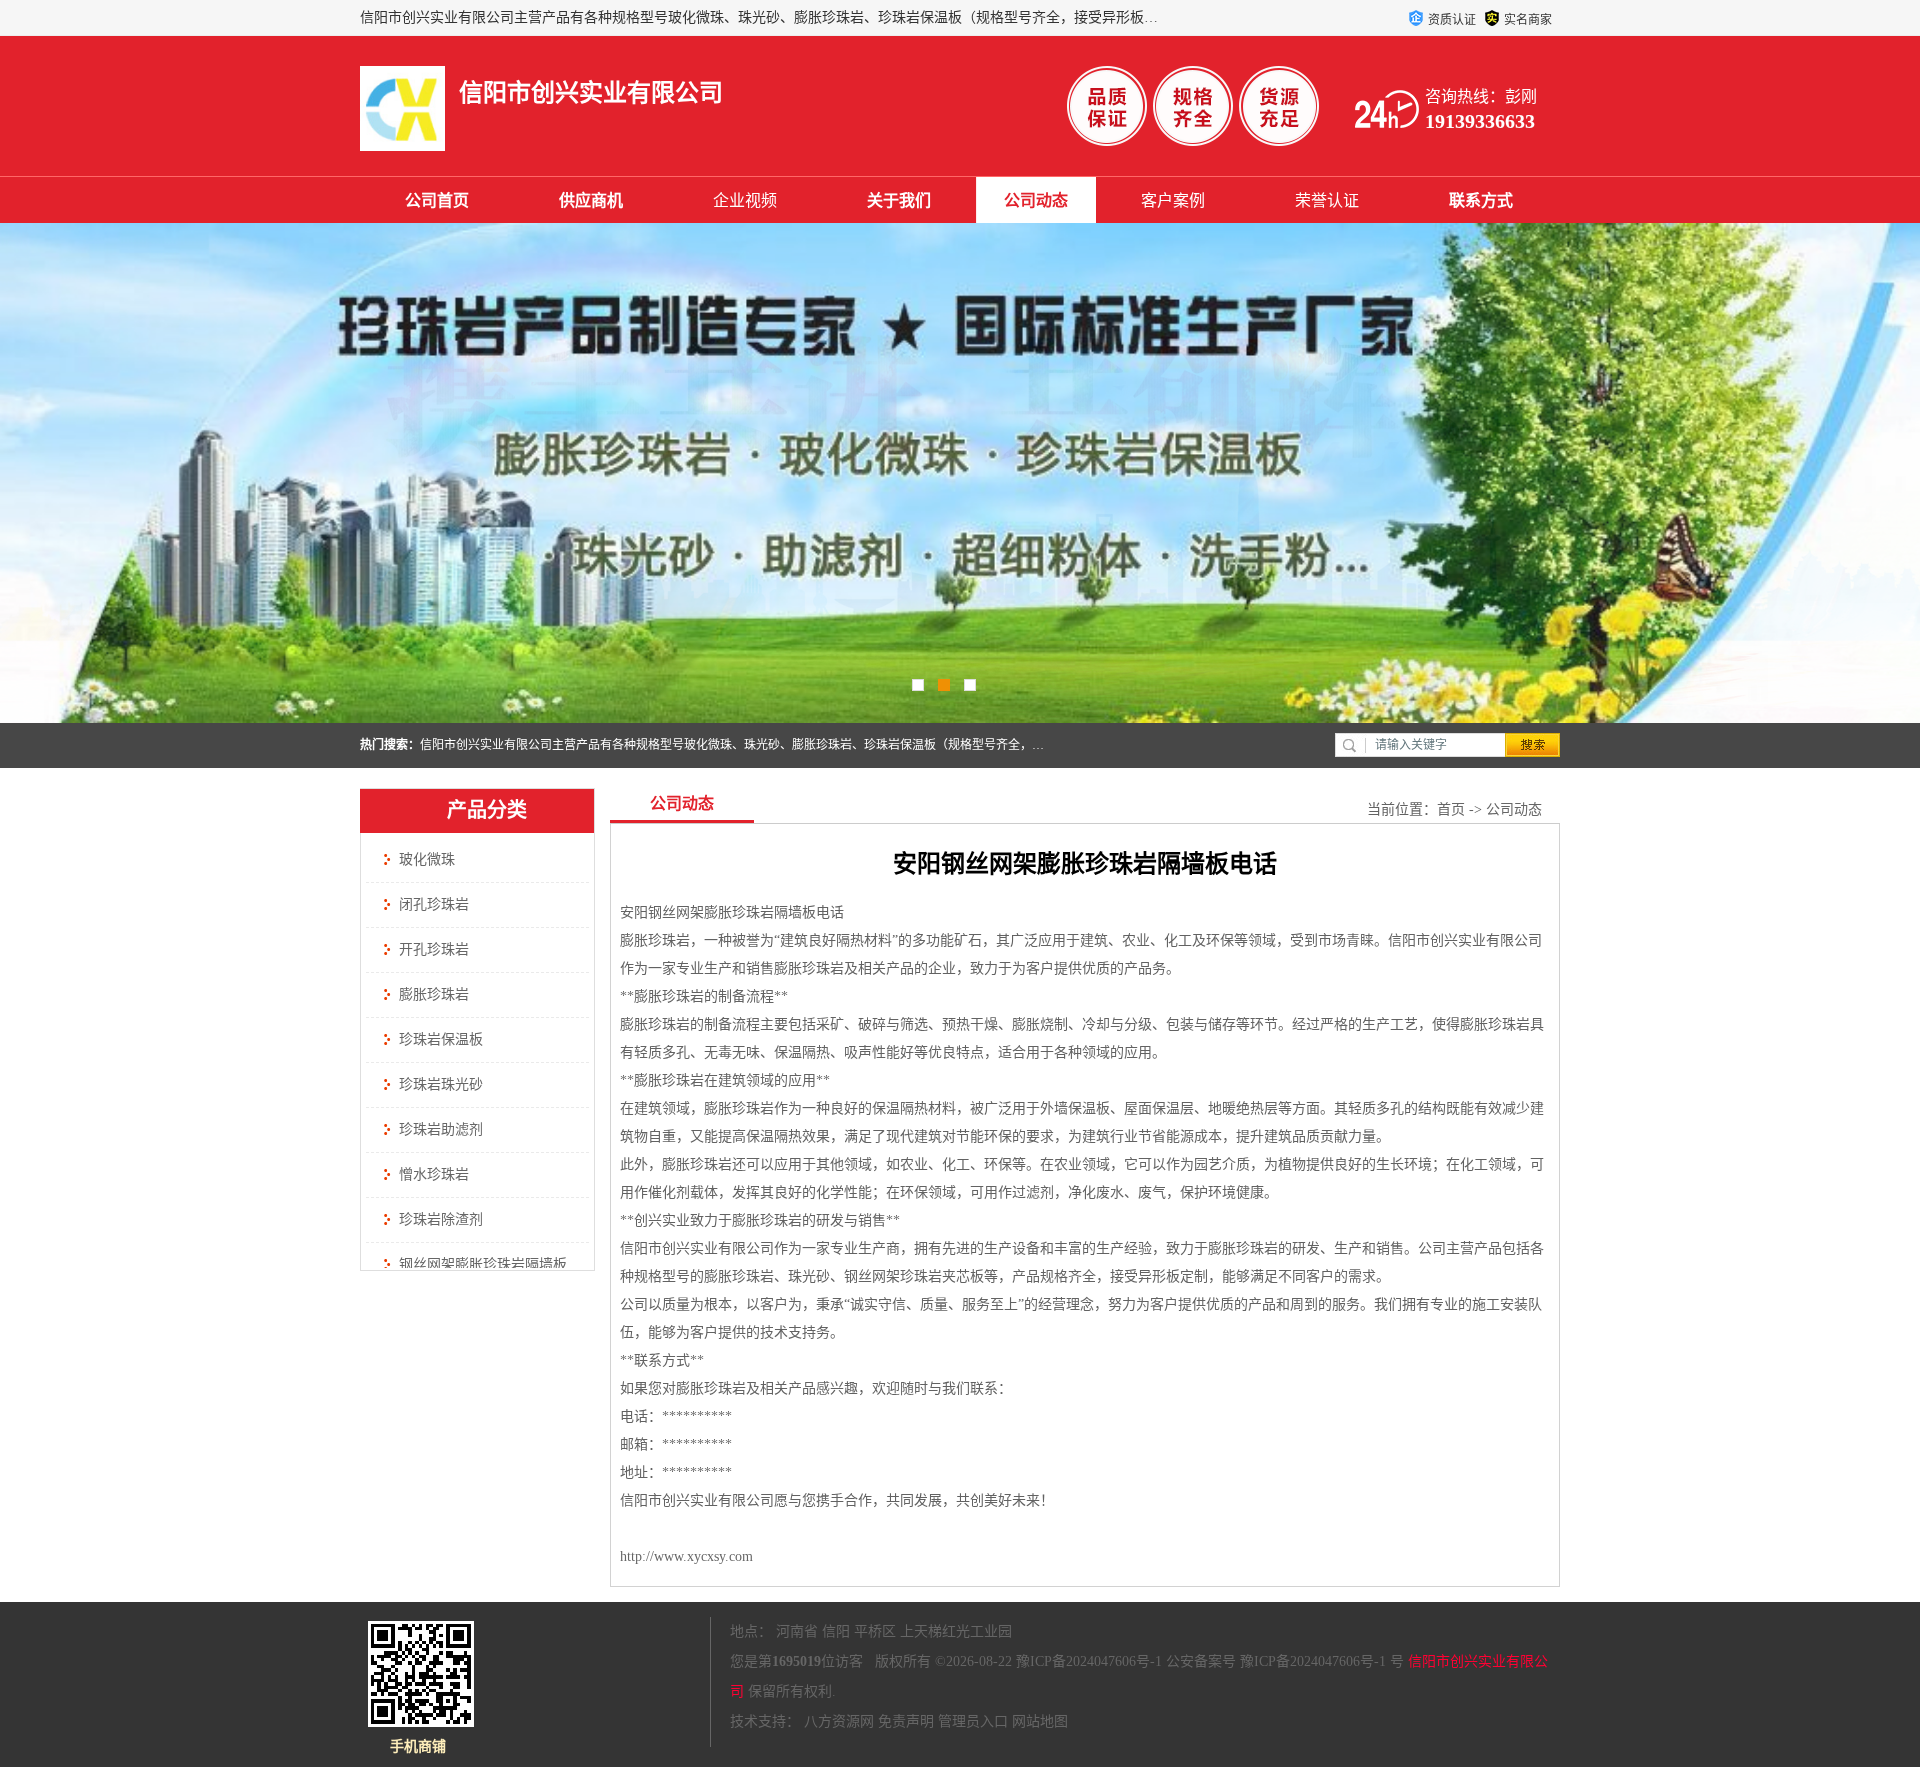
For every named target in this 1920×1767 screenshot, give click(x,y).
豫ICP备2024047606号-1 (1089, 1661)
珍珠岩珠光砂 (441, 1084)
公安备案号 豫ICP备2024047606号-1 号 (1285, 1661)
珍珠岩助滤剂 (441, 1129)
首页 (1451, 809)
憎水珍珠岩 (434, 1174)
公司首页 (437, 200)
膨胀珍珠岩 (434, 994)
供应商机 (591, 200)
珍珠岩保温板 (441, 1039)
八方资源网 (839, 1721)
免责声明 (906, 1721)
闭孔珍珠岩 (434, 904)
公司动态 (1036, 200)
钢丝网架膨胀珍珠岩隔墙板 (483, 1264)
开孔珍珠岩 (434, 949)
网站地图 (1040, 1721)
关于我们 (899, 200)
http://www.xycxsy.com (686, 1556)
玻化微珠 (427, 859)
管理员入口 (973, 1721)
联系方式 (1481, 200)
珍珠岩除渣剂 (441, 1219)
